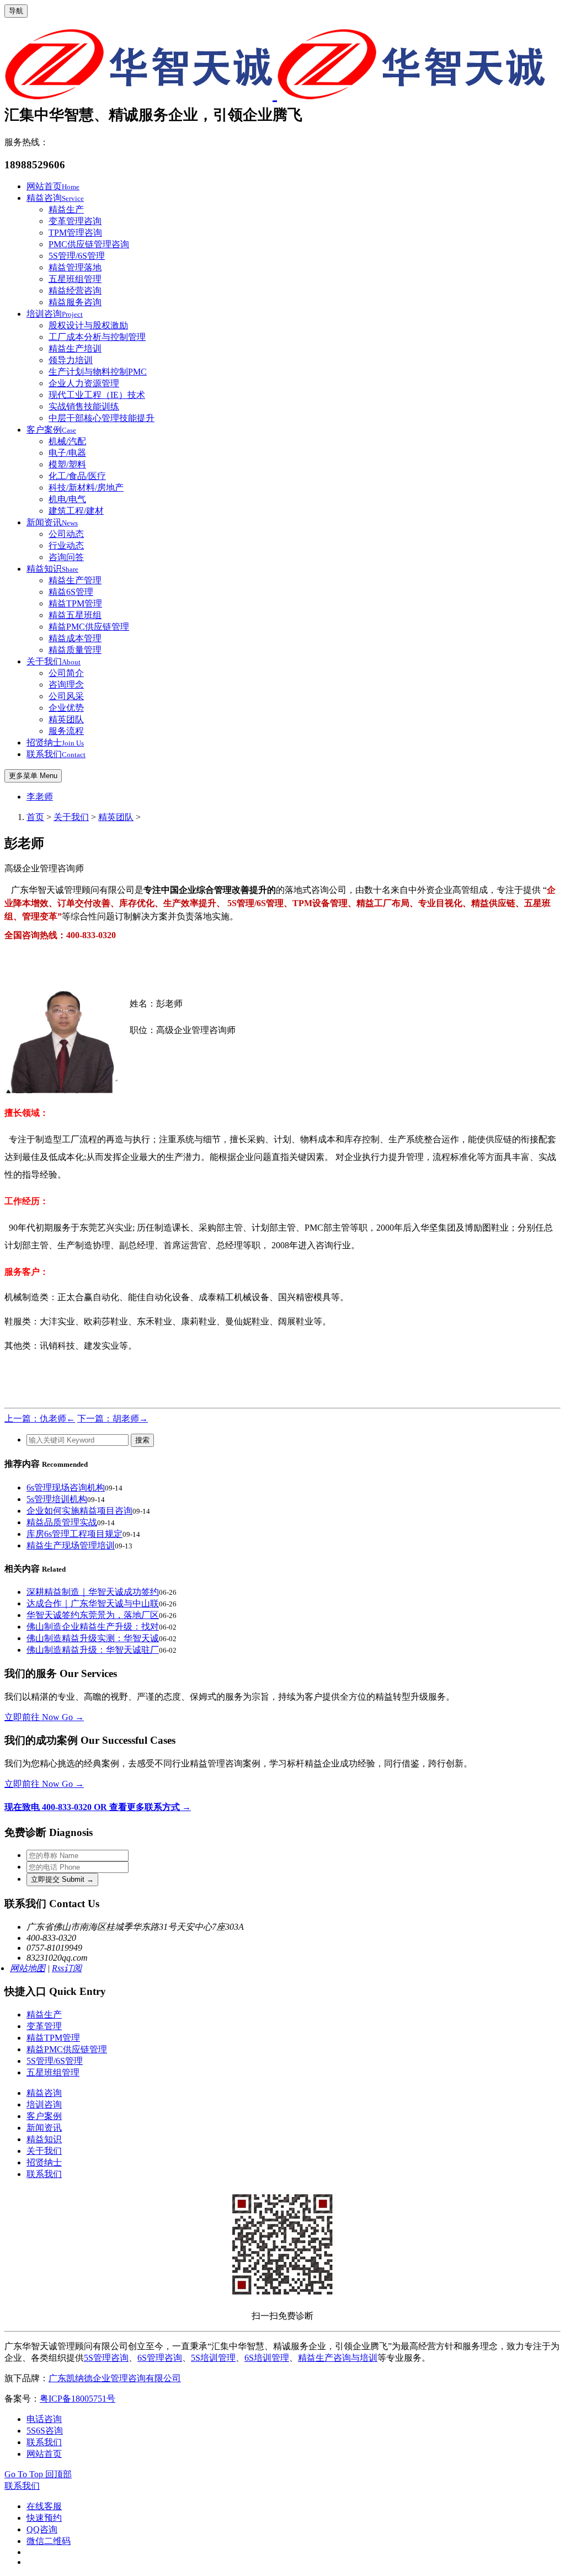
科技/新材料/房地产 (86, 488)
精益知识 (52, 569)
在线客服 (44, 2506)
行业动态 (66, 545)
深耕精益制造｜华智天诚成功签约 (93, 1592)
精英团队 (66, 719)
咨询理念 (66, 685)
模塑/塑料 (67, 464)
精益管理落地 (75, 267)
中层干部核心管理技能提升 (102, 418)
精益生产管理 (75, 580)
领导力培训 (71, 360)
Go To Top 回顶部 (38, 2474)
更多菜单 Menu (33, 776)
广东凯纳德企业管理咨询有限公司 (115, 2378)
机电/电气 (67, 499)
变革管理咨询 (75, 221)
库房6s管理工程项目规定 (74, 1534)
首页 (35, 817)
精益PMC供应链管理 (89, 627)
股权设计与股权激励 (88, 325)
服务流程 (66, 731)
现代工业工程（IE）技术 (97, 395)
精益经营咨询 (75, 291)
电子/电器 (67, 453)
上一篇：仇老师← (40, 1419)
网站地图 (28, 1968)
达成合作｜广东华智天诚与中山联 (93, 1603)
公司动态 (66, 534)
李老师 (40, 797)
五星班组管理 (75, 279)
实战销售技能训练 (84, 406)
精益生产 (66, 209)
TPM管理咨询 (75, 233)
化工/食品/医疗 (77, 476)
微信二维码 (49, 2541)
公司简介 (66, 673)
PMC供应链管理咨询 (89, 244)
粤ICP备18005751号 (78, 2399)
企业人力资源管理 (84, 383)
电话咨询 (44, 2419)
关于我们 (54, 661)
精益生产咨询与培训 (338, 2358)
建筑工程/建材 (76, 511)
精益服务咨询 (75, 302)
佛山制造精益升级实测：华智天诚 (93, 1638)
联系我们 (56, 754)
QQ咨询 (42, 2529)
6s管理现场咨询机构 (66, 1487)
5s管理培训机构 (57, 1499)
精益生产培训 (75, 348)
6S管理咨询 (160, 2358)
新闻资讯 (52, 522)
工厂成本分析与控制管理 (97, 337)
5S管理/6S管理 (77, 256)
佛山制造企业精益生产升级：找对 (93, 1627)
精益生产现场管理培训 (71, 1545)
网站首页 (53, 186)
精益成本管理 (75, 638)
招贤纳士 (55, 743)
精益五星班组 (75, 615)
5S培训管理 (213, 2358)
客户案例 (51, 430)
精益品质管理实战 (62, 1522)
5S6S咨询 (45, 2431)
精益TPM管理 (75, 603)
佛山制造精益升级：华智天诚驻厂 (93, 1650)
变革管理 (44, 2026)
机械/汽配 (67, 441)
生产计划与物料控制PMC (98, 372)
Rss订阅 (67, 1968)
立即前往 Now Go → (44, 1717)
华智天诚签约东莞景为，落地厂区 (93, 1615)
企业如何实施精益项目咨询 (79, 1511)
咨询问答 (66, 557)
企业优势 (66, 708)
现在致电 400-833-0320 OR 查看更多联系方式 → (98, 1807)
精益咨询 (55, 198)
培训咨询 (55, 314)
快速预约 (44, 2518)
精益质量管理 (75, 650)
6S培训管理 (267, 2358)
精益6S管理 (71, 592)
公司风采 (66, 696)
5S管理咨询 (106, 2358)
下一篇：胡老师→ (113, 1419)
